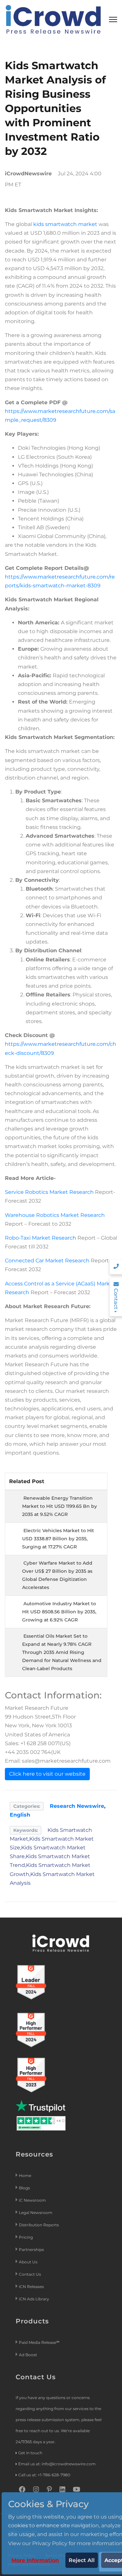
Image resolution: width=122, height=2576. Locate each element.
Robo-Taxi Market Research (41, 1238)
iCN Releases (31, 2287)
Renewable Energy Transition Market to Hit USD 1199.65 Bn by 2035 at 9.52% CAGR (60, 1506)
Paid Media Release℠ (39, 2342)
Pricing (26, 2237)
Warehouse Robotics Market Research (55, 1215)
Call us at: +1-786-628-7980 (44, 2475)
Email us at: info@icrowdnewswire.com (57, 2464)
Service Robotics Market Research (49, 1192)
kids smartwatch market (65, 224)
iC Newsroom (33, 2200)
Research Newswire (77, 1806)
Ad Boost (28, 2355)
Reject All (82, 2560)
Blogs (24, 2188)
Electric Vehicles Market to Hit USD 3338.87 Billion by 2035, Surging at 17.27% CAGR (58, 1539)
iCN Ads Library (34, 2299)
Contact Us (30, 2274)
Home (25, 2176)
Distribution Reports (39, 2225)
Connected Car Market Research (47, 1261)
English (20, 1815)
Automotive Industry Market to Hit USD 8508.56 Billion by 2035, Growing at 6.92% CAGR (59, 1612)
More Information (35, 2560)
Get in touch (30, 2453)
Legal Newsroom (36, 2213)
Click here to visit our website (47, 1774)
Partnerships (31, 2250)
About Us (28, 2262)
